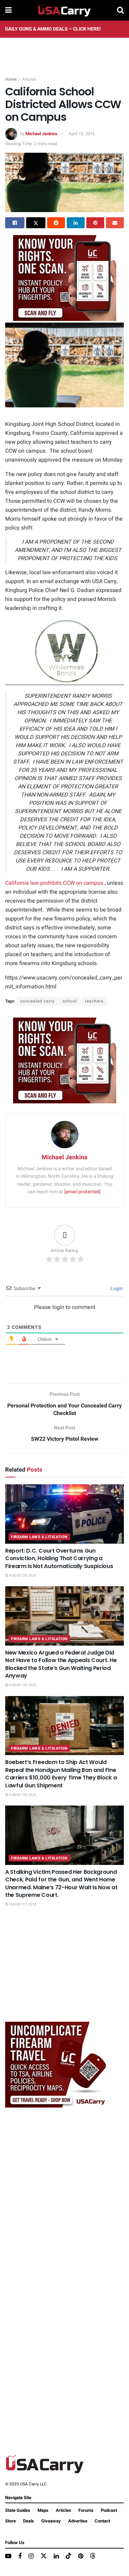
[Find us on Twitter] (44, 2556)
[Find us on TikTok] (68, 2556)
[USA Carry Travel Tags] (65, 277)
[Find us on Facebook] (20, 2556)
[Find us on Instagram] (31, 2556)
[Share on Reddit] (56, 223)
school (70, 1001)
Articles (29, 79)
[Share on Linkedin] (76, 223)
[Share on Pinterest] (95, 223)
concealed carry (37, 1001)
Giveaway (51, 2521)
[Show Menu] (8, 10)
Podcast (109, 2510)
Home (11, 79)
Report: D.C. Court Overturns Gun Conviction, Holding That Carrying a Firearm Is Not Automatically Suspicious (59, 1558)
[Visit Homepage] (64, 10)
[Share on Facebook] (15, 223)
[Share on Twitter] (36, 223)
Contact (102, 2521)
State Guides (18, 2510)
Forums (86, 2510)
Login (116, 1289)
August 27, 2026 (22, 1904)
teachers (94, 1001)
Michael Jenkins (41, 134)
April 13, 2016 (82, 134)
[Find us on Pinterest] (81, 2556)
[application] (64, 651)
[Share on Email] (115, 223)
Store (10, 2521)
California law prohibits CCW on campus (54, 883)
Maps (43, 2510)
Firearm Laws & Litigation (39, 1537)
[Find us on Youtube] (8, 2556)
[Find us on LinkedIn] (56, 2556)
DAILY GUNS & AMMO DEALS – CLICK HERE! (53, 29)
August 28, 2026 (22, 1576)
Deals (29, 2521)
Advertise (78, 2521)
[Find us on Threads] (93, 2556)
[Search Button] (120, 10)
